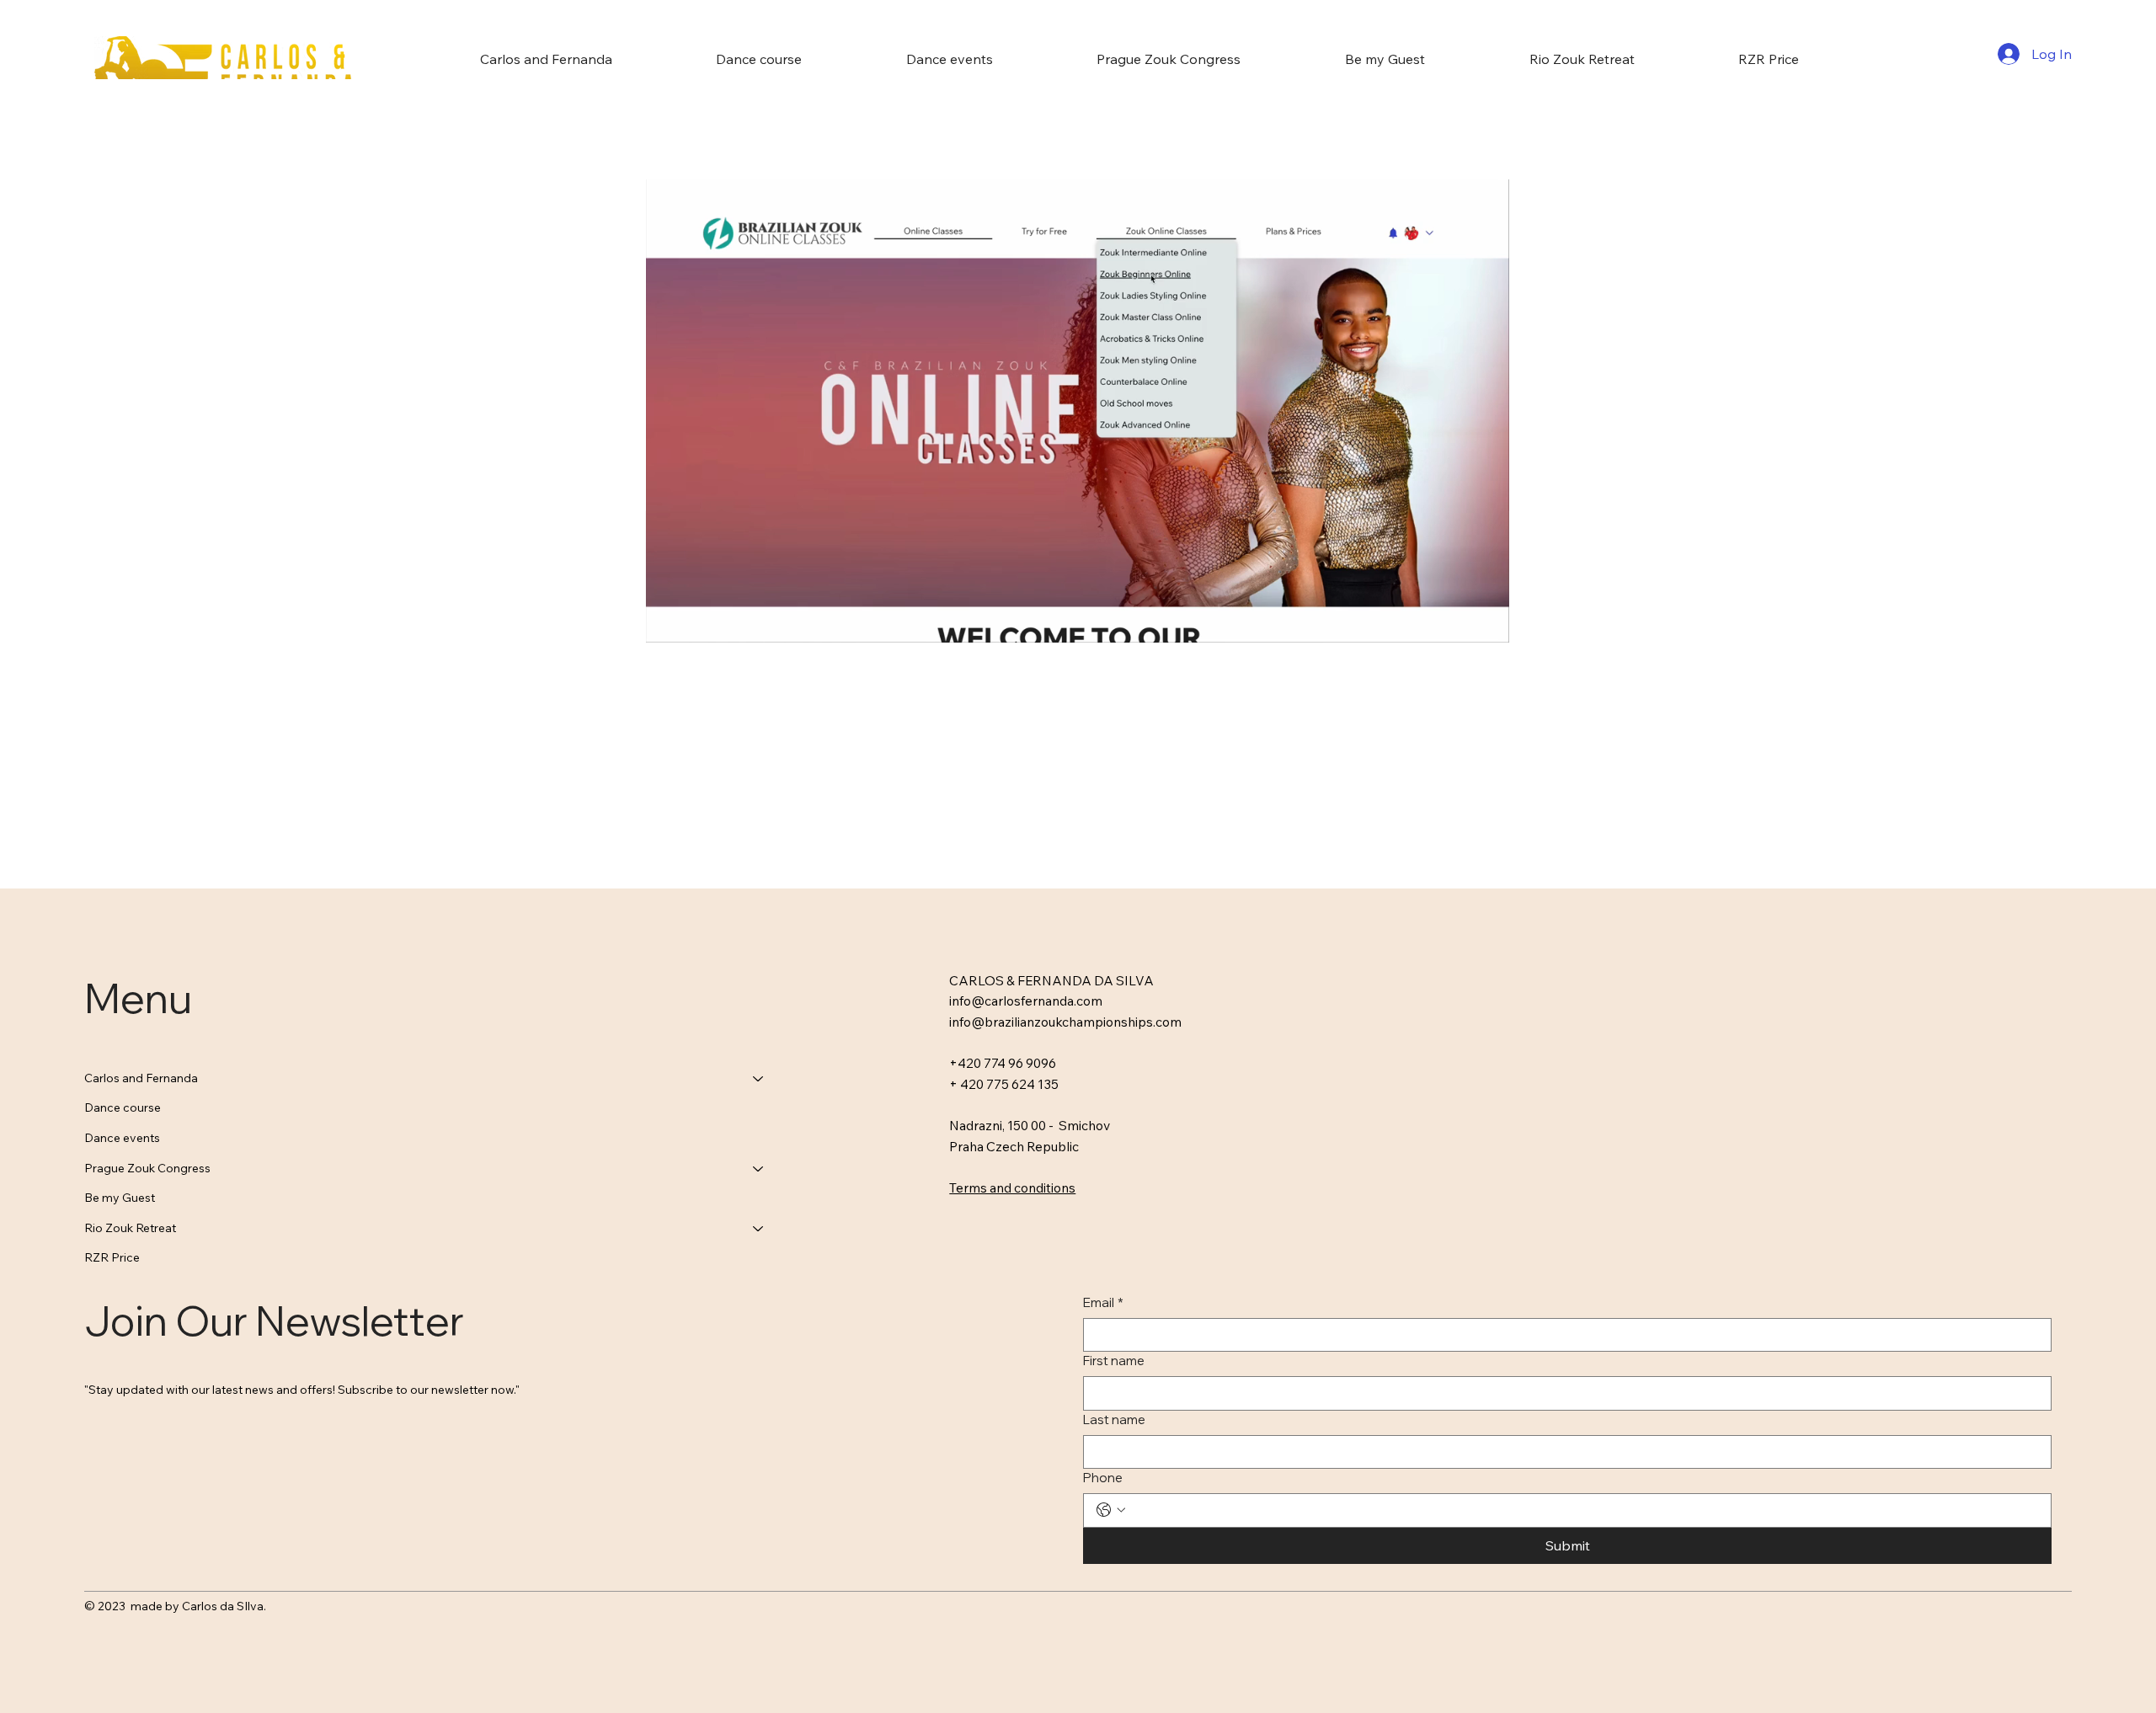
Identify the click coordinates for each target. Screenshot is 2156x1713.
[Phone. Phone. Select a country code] (1111, 1510)
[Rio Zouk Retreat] (759, 1229)
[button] (1481, 622)
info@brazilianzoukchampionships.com (1065, 1022)
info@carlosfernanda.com (1026, 1001)
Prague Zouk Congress (147, 1168)
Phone (1103, 1478)
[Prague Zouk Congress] (759, 1169)
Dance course (123, 1107)
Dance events (122, 1138)
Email (1103, 1302)
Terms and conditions (1012, 1187)
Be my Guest (120, 1198)
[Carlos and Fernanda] (759, 1079)
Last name (1114, 1419)
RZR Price (112, 1257)
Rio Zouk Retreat (130, 1228)
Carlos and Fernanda (141, 1078)
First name (1114, 1361)
